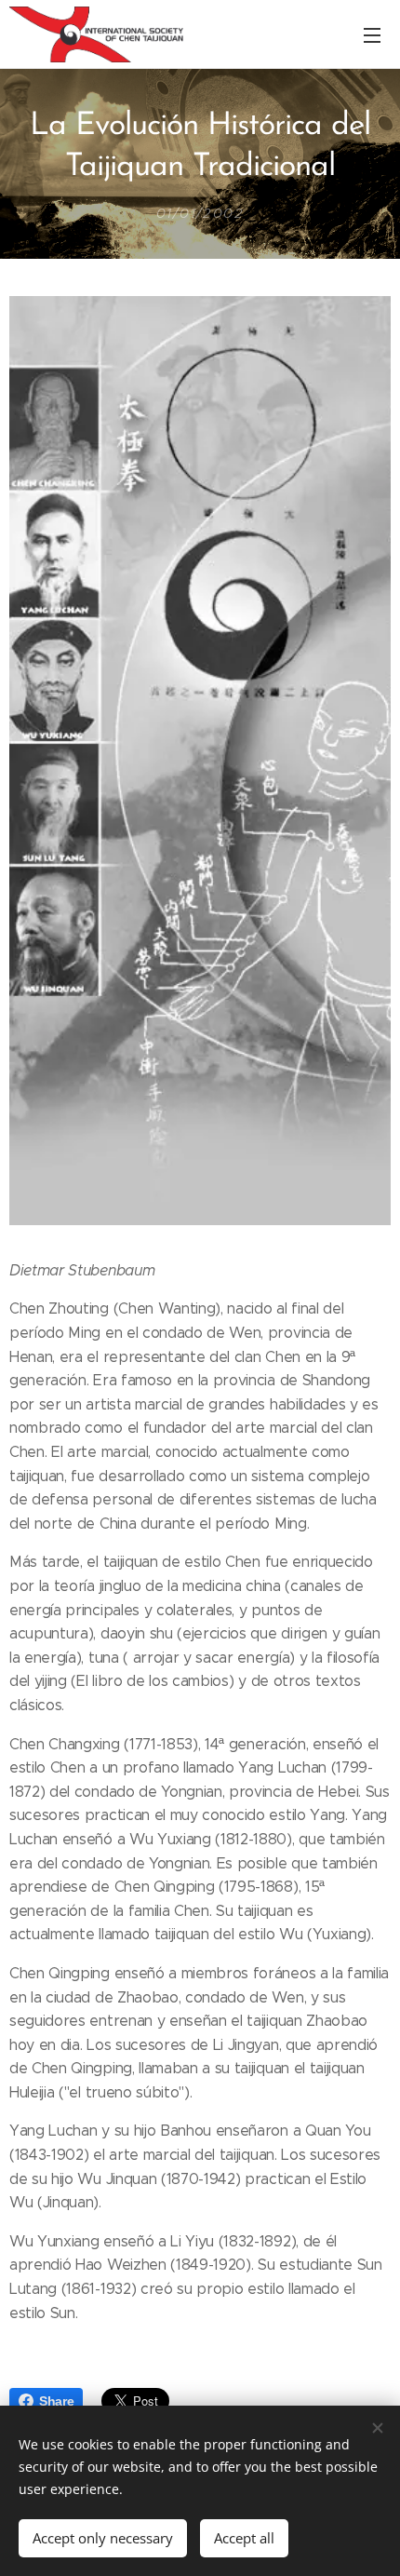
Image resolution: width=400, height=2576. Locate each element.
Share (56, 2401)
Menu (372, 34)
